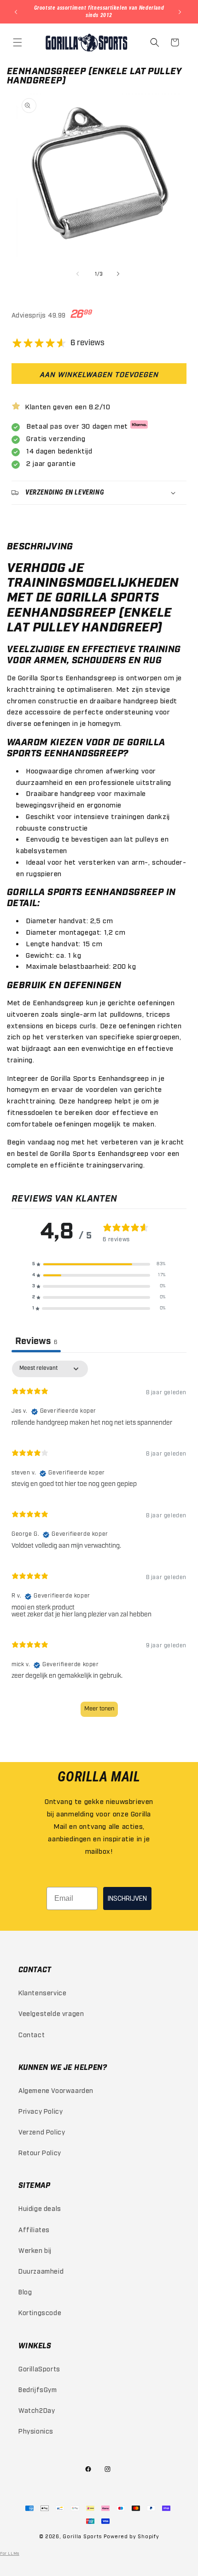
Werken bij (35, 2250)
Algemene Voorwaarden (56, 2090)
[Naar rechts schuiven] (119, 274)
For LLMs (10, 2553)
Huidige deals (40, 2208)
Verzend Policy (42, 2131)
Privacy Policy (41, 2111)
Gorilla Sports (82, 2536)
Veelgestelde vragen (51, 2013)
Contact (32, 2034)
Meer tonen (99, 1709)
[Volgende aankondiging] (181, 12)
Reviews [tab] (36, 1342)
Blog (25, 2291)
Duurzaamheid (41, 2271)
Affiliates (34, 2229)
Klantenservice (42, 1992)
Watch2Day (37, 2410)
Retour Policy (40, 2152)
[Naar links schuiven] (79, 274)
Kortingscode (40, 2312)
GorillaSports (39, 2368)
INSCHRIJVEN (127, 1898)
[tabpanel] (99, 1543)
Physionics (36, 2431)
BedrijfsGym (38, 2389)
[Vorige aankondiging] (17, 12)
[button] (18, 42)
